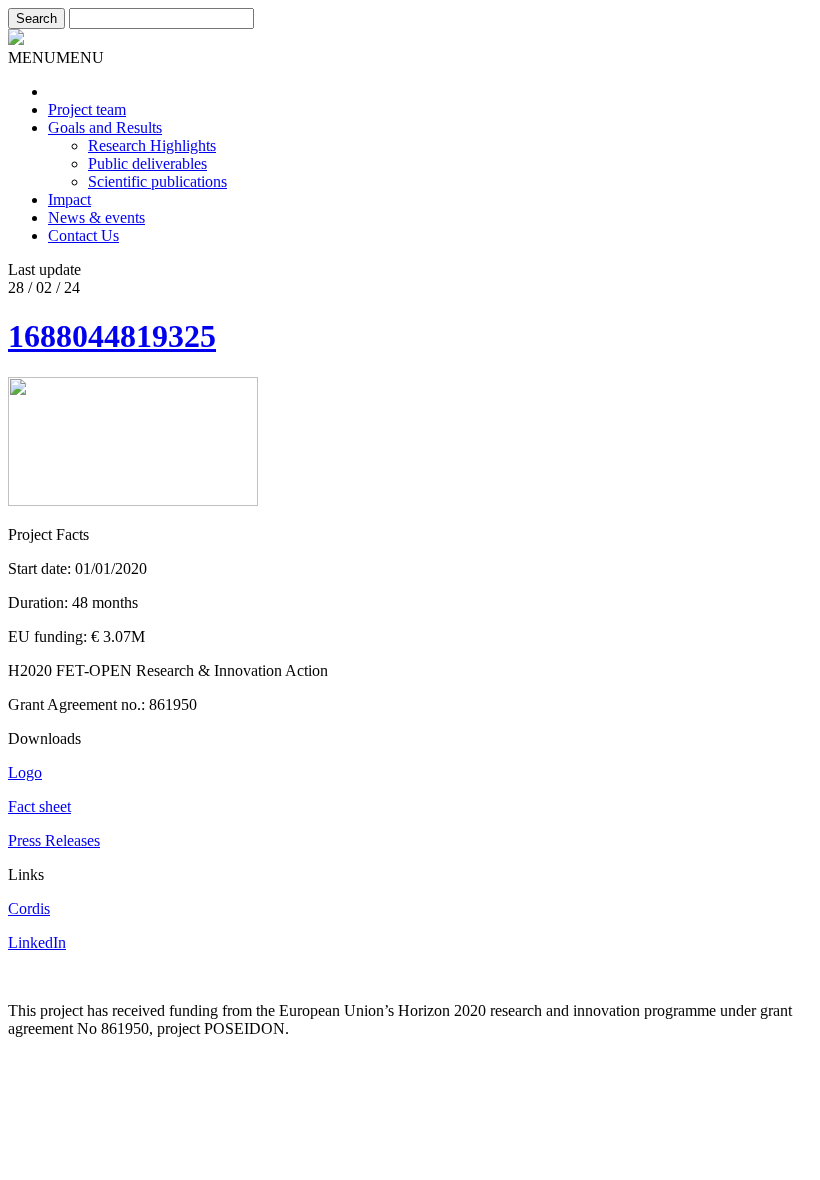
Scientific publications (157, 181)
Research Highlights (152, 145)
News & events (96, 217)
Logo (25, 772)
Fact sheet (39, 806)
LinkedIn (37, 942)
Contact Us (83, 235)
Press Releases (54, 840)
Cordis (29, 908)
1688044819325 (112, 336)
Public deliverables (147, 163)
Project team (87, 109)
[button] (56, 57)
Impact (69, 199)
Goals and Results (105, 127)
